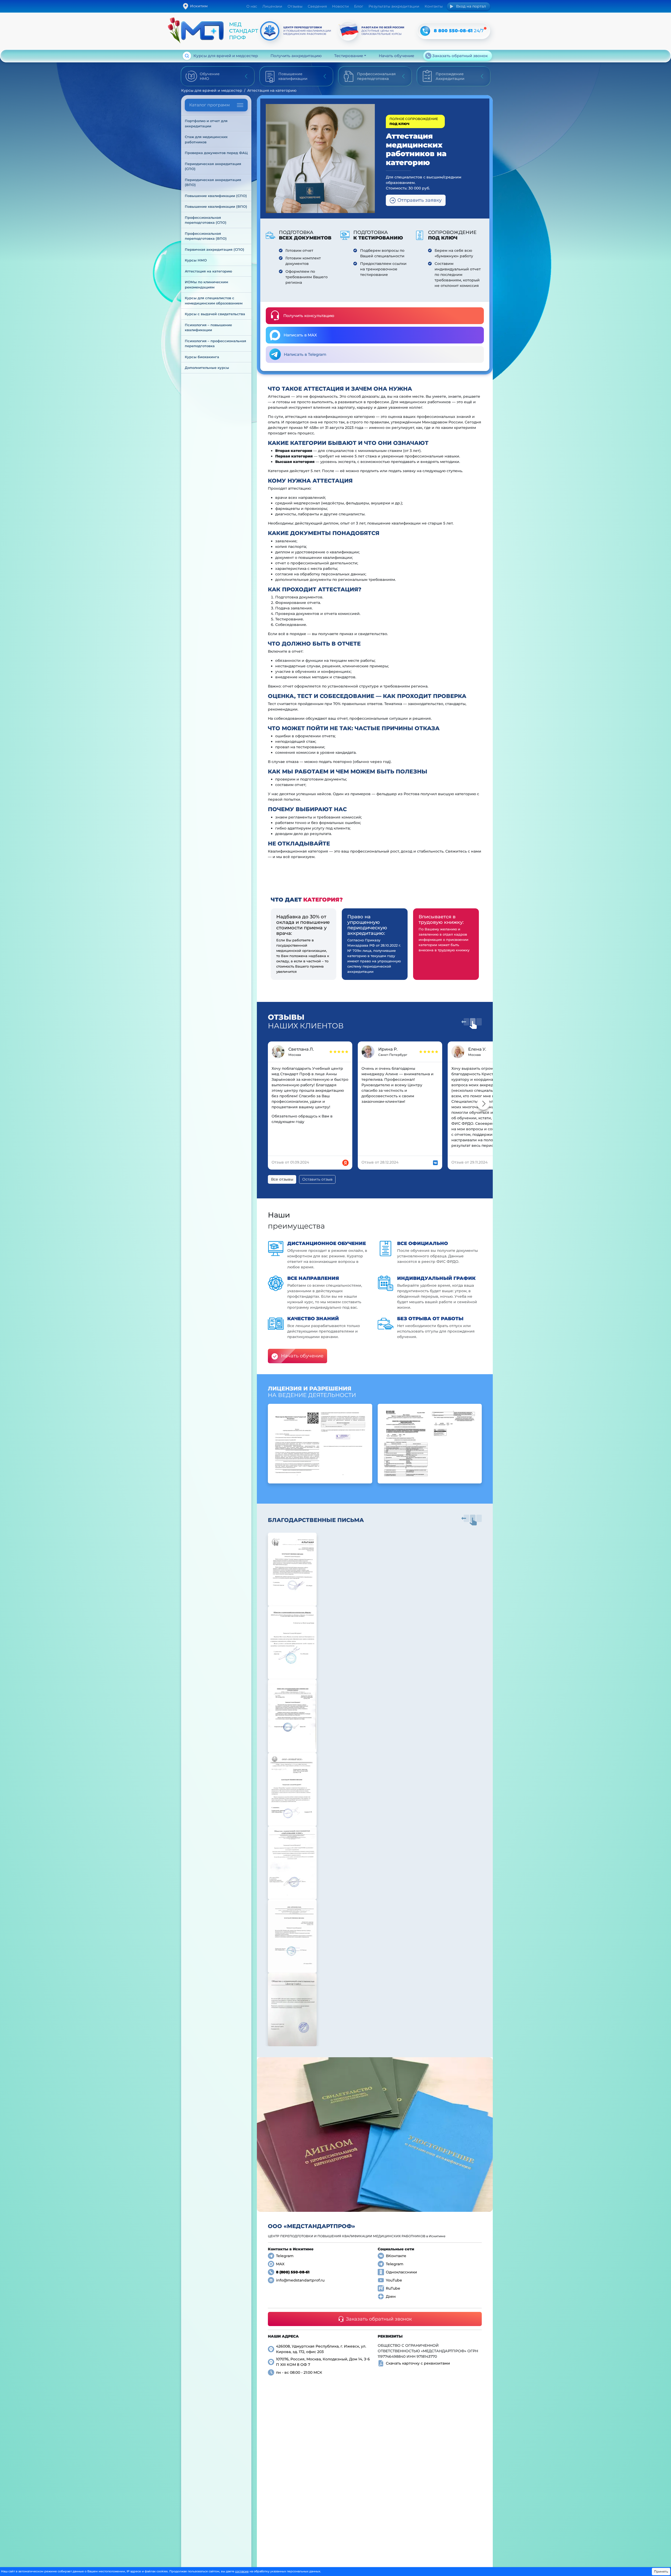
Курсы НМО (196, 260)
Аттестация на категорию (209, 271)
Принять (661, 2571)
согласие (242, 2571)
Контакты (434, 6)
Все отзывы (282, 1179)
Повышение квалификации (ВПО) (216, 206)
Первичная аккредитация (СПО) (215, 249)
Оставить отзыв (317, 1179)
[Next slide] (483, 1104)
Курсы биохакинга (202, 357)
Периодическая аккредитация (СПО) (213, 166)
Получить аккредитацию (296, 56)
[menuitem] (216, 124)
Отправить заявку (420, 200)
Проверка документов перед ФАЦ (216, 153)
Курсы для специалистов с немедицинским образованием (214, 301)
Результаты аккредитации (394, 6)
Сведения (317, 6)
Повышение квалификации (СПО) (216, 196)
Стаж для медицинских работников (207, 139)
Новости (340, 6)
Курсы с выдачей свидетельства (215, 314)
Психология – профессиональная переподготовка (216, 343)
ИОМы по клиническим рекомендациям (207, 285)
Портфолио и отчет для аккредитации (207, 123)
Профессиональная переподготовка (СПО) (206, 220)
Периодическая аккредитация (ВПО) (213, 182)
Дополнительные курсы (207, 368)
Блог (359, 6)
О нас (252, 6)
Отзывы (295, 6)
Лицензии (272, 6)
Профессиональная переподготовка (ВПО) (206, 236)
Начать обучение (396, 56)
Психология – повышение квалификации (209, 328)
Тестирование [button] (349, 56)
